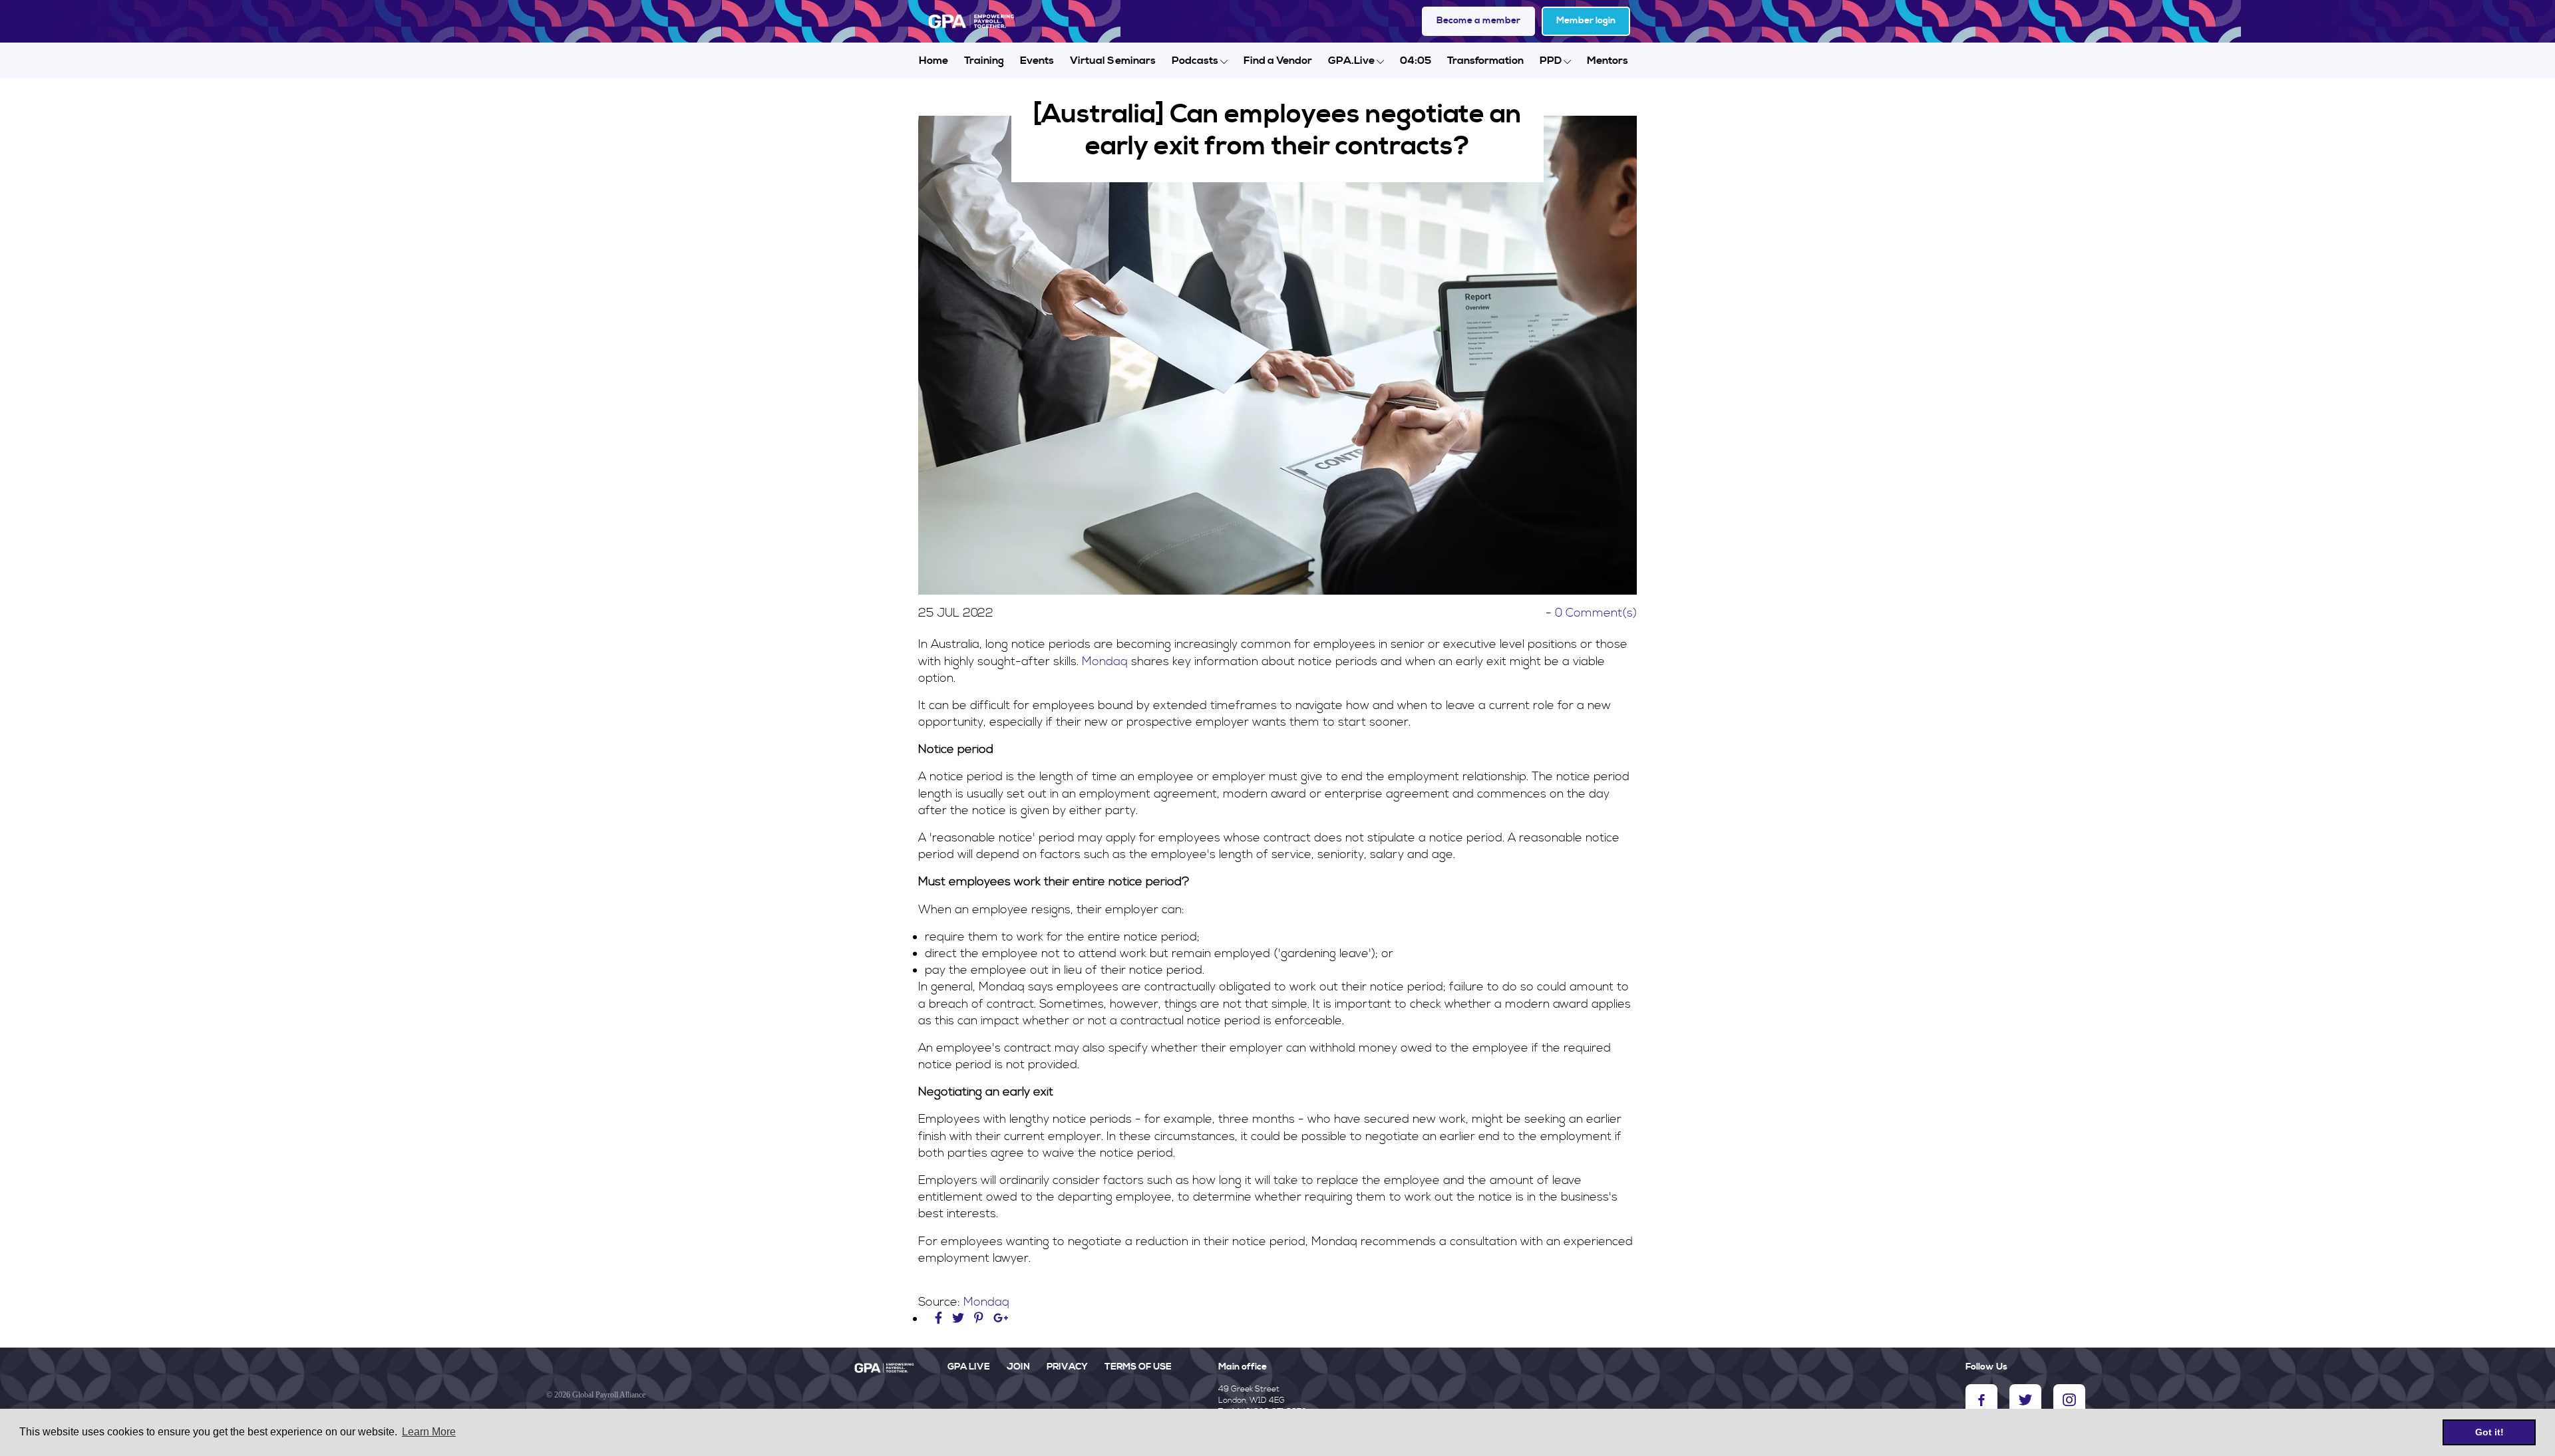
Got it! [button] (2489, 1432)
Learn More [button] (429, 1432)
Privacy (1067, 1367)
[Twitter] (960, 1319)
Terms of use (1138, 1367)
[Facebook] (940, 1319)
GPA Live (969, 1367)
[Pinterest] (979, 1319)
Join (1018, 1367)
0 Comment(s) (1596, 613)
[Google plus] (1001, 1319)
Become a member (1478, 21)
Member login (1586, 21)
